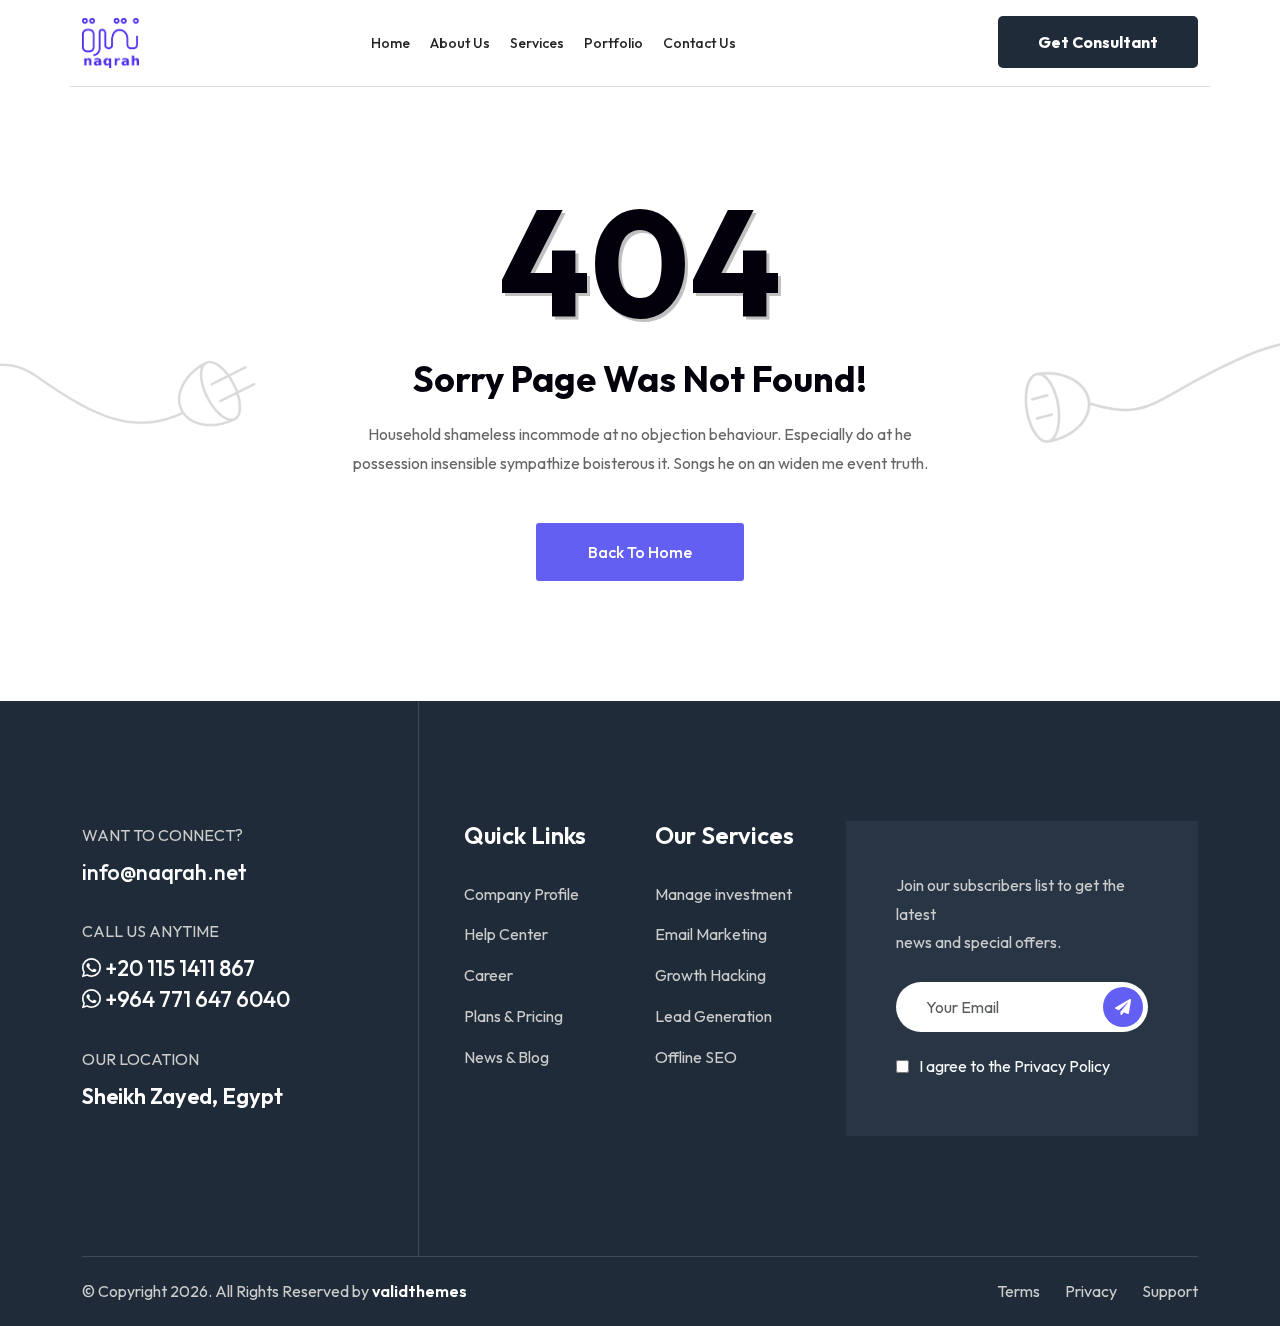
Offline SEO (696, 1057)
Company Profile (521, 894)
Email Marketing (711, 934)
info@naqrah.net (164, 872)
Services (537, 43)
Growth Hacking (710, 975)
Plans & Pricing (513, 1016)
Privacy (1091, 1291)
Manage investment (723, 894)
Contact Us (699, 43)
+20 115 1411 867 (178, 968)
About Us (460, 43)
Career (488, 975)
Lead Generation (713, 1016)
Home (390, 43)
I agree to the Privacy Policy (1014, 1066)
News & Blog (506, 1057)
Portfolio (613, 43)
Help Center (506, 934)
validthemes (419, 1291)
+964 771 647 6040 (195, 999)
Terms (1018, 1291)
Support (1170, 1291)
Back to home (640, 552)
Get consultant (1098, 42)
